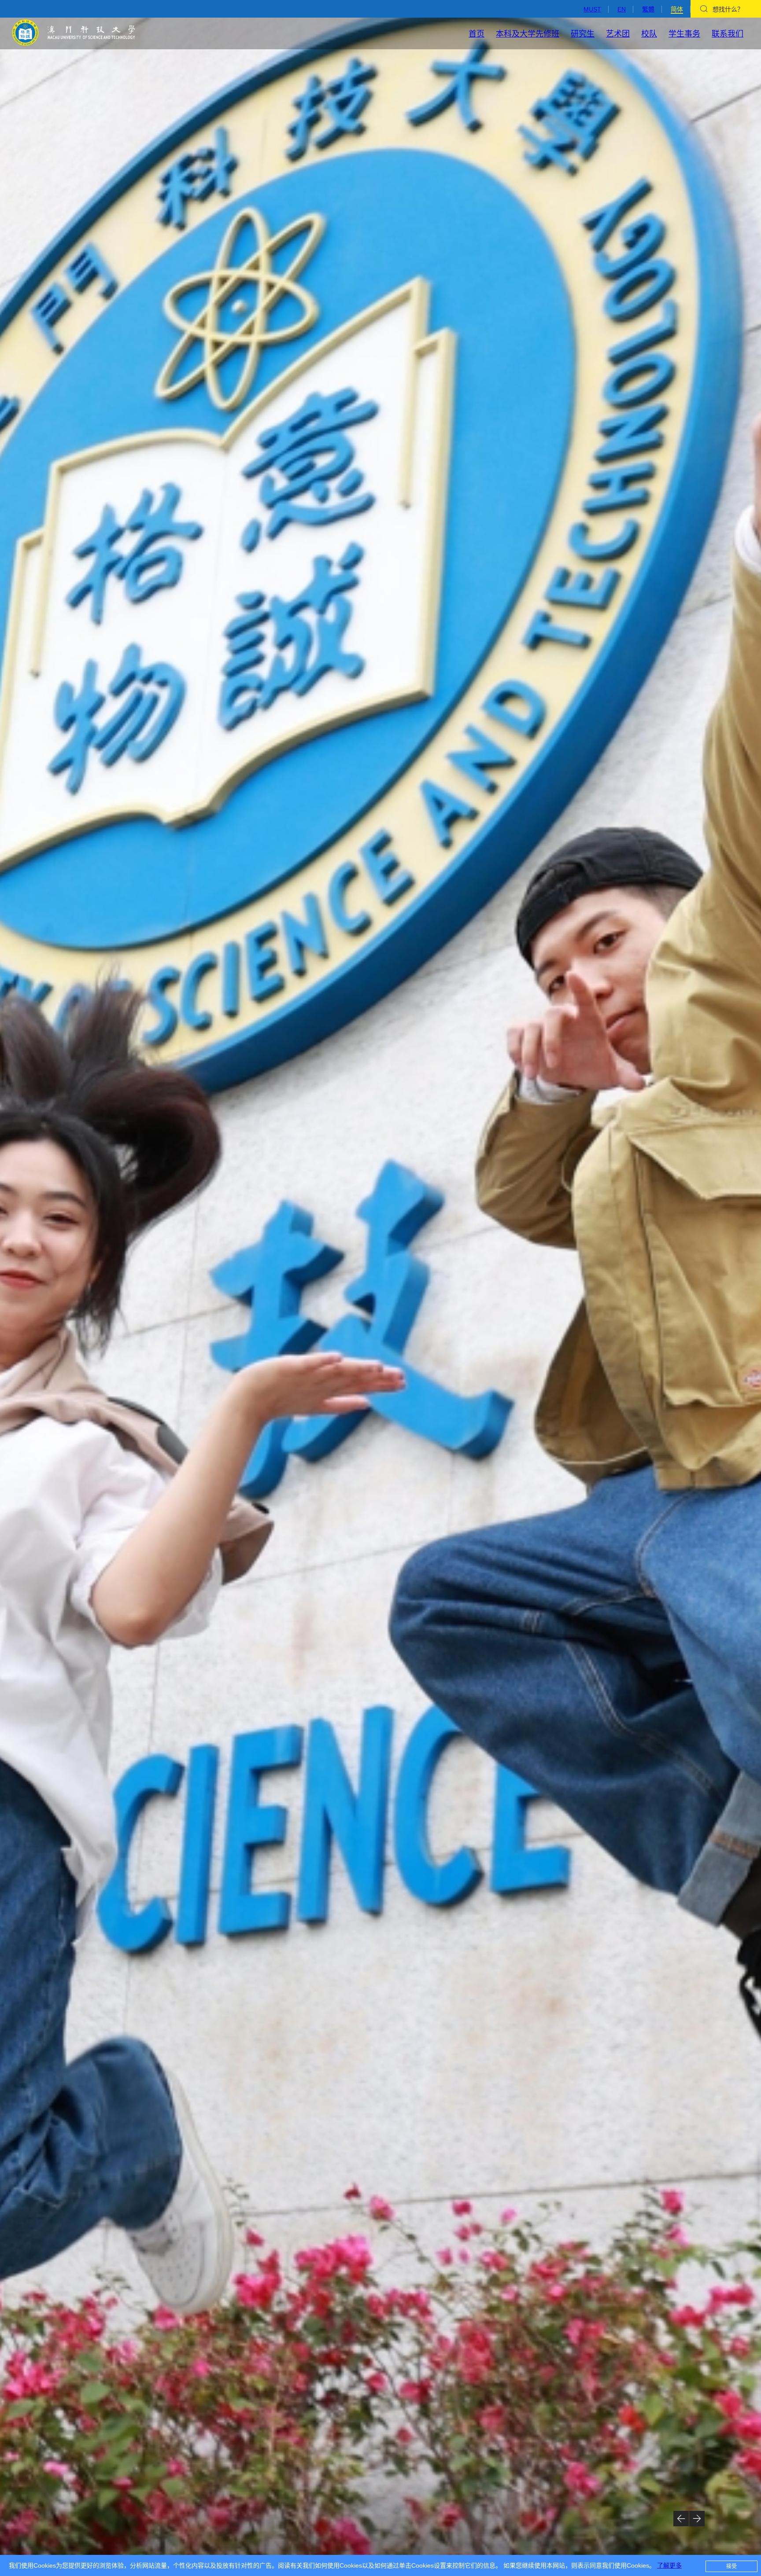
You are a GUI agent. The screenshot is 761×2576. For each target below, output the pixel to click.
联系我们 (728, 34)
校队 (649, 34)
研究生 (583, 34)
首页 (477, 34)
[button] (681, 2519)
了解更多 (669, 2565)
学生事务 (684, 34)
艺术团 (618, 34)
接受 (731, 2566)
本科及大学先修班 (528, 34)
